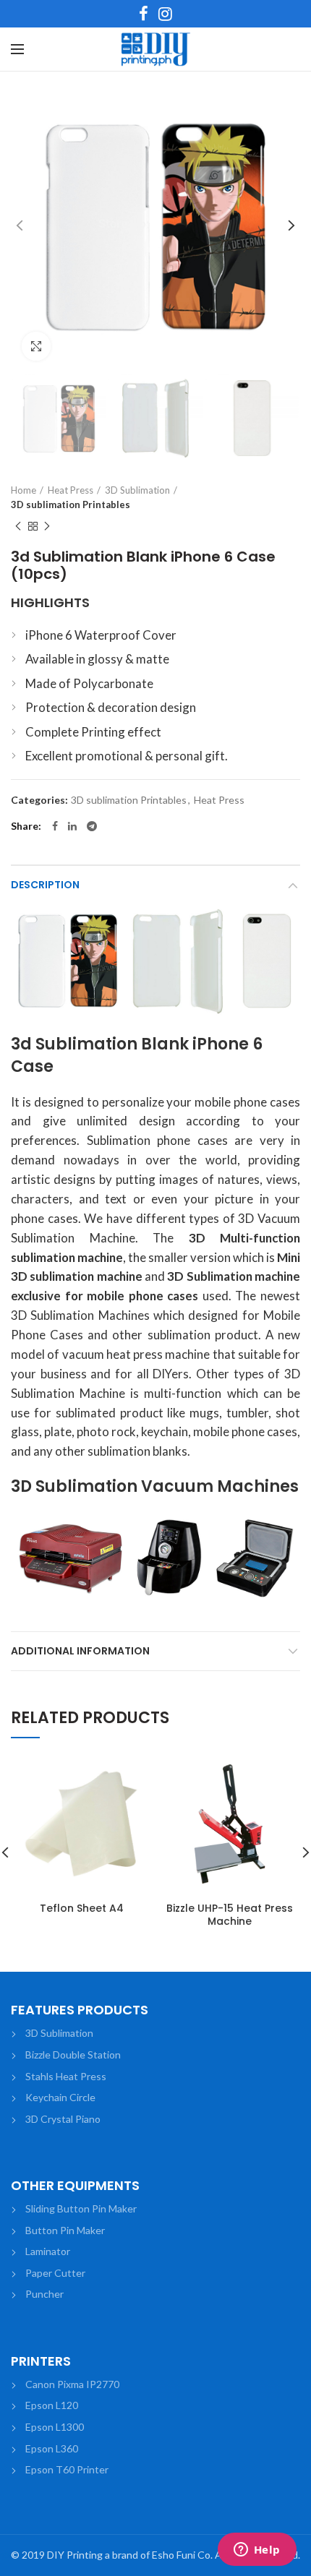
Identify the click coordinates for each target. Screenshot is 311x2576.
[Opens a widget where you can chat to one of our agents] (257, 2551)
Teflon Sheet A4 (82, 1908)
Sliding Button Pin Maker (81, 2208)
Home (24, 490)
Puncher (44, 2294)
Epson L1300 (55, 2427)
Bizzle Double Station (73, 2055)
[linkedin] (72, 826)
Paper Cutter (55, 2273)
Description (45, 885)
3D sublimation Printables (71, 505)
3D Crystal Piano (63, 2119)
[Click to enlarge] (36, 346)
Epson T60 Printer (67, 2469)
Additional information (80, 1651)
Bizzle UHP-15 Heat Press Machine (230, 1915)
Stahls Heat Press (66, 2076)
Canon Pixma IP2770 (72, 2384)
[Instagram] (165, 14)
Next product (47, 526)
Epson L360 (52, 2448)
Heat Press (71, 490)
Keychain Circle (60, 2097)
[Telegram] (92, 826)
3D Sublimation (137, 490)
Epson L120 (52, 2405)
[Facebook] (144, 14)
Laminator (48, 2251)
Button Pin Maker (65, 2230)
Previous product (18, 526)
